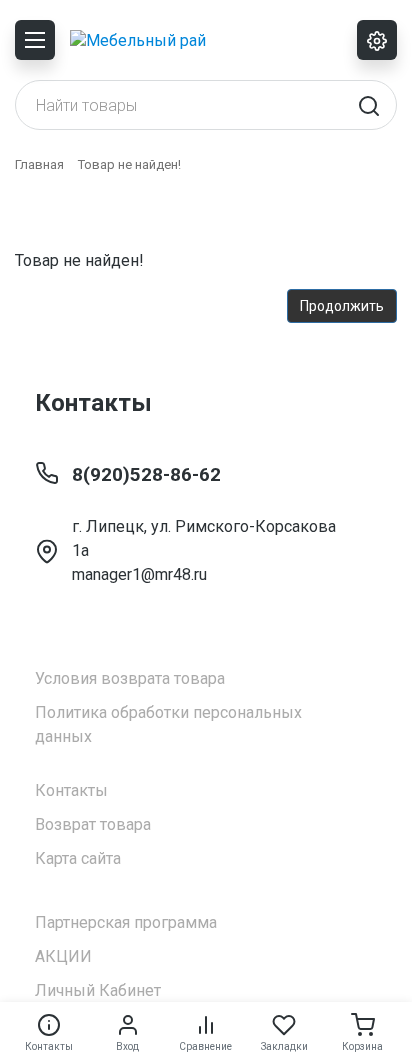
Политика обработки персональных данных (168, 724)
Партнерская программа (126, 922)
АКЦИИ (63, 956)
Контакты (71, 790)
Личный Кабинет (98, 990)
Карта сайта (78, 858)
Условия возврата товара (130, 678)
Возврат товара (93, 824)
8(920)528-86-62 (146, 474)
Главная (39, 164)
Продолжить (342, 306)
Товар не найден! (129, 164)
